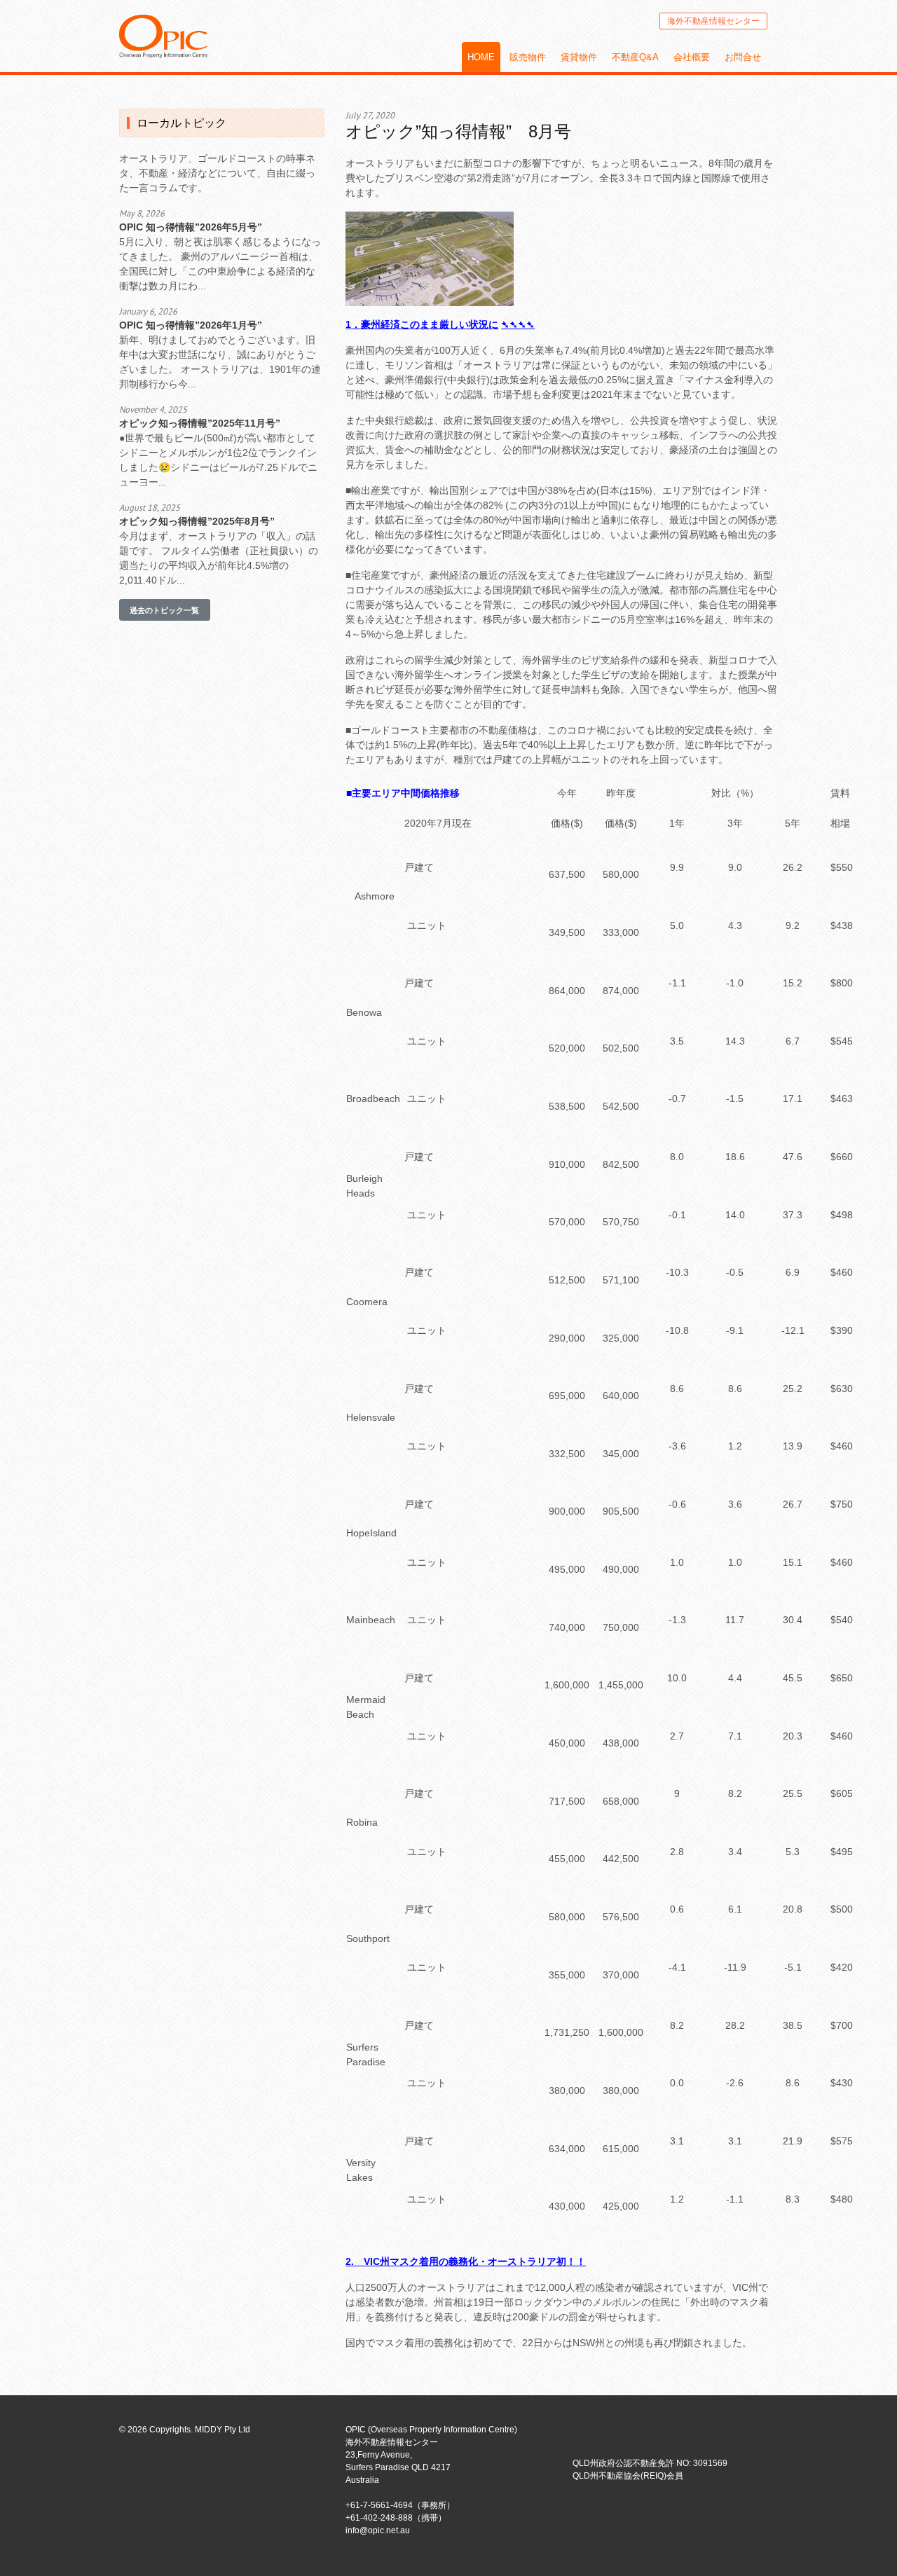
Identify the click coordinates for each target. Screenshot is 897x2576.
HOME (481, 57)
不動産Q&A (635, 57)
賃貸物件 (579, 57)
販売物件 (528, 57)
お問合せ (743, 57)
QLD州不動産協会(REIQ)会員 (628, 2476)
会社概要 (692, 57)
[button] (165, 610)
